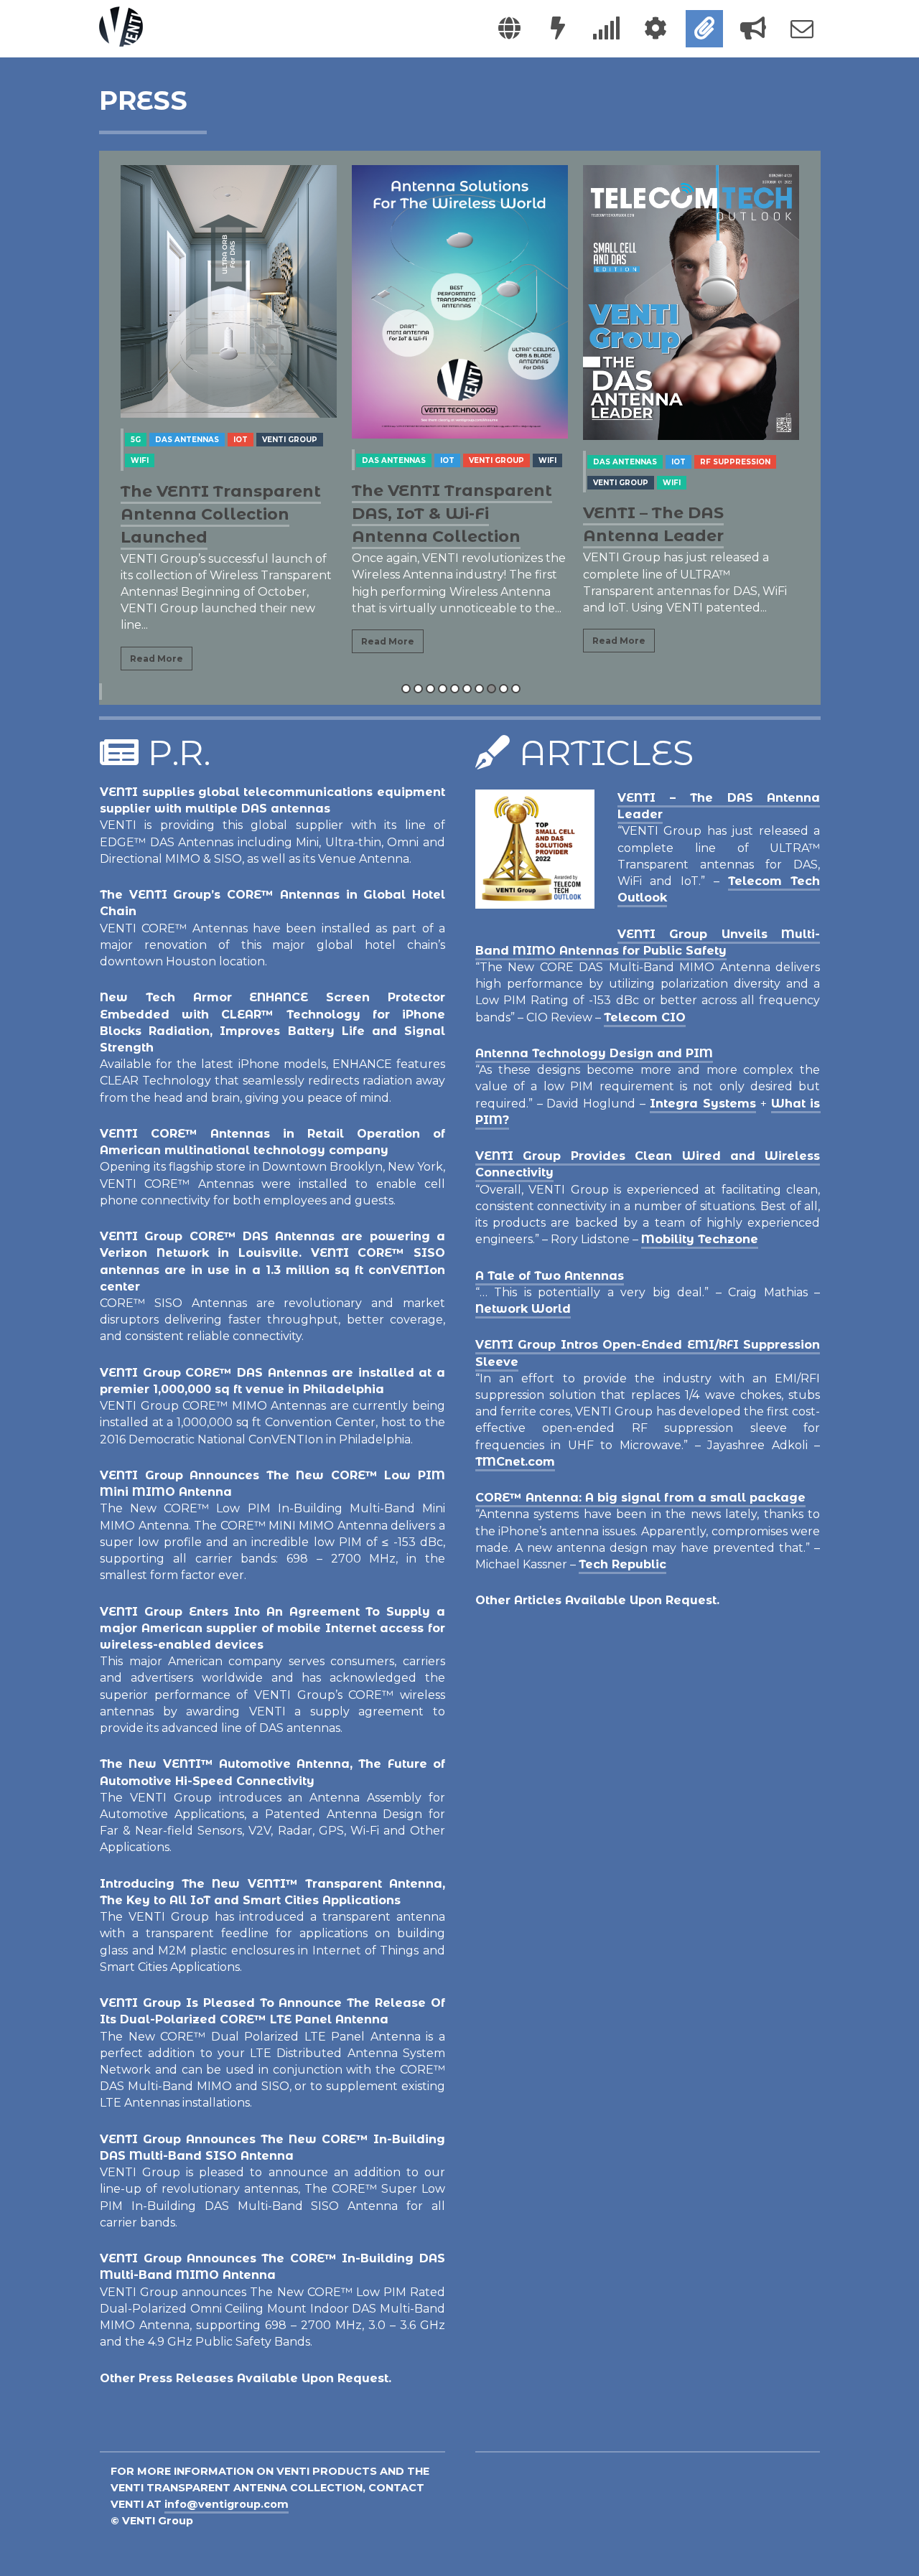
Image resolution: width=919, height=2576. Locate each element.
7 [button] (479, 689)
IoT (241, 440)
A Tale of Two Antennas (550, 1276)
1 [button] (406, 689)
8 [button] (491, 689)
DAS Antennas (187, 440)
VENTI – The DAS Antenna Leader (653, 524)
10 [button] (516, 689)
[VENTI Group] (121, 27)
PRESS (143, 100)
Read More (157, 659)
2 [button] (418, 689)
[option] (229, 424)
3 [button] (430, 689)
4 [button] (443, 689)
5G (136, 440)
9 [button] (504, 689)
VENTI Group (290, 440)
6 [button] (467, 689)
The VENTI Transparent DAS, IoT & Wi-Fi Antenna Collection (452, 514)
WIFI (140, 460)
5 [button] (455, 689)
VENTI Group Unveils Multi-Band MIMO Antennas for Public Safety (648, 942)
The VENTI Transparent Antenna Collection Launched (221, 514)
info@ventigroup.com (227, 2504)
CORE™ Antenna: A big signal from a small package (640, 1498)
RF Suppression (735, 462)
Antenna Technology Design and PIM (594, 1053)
